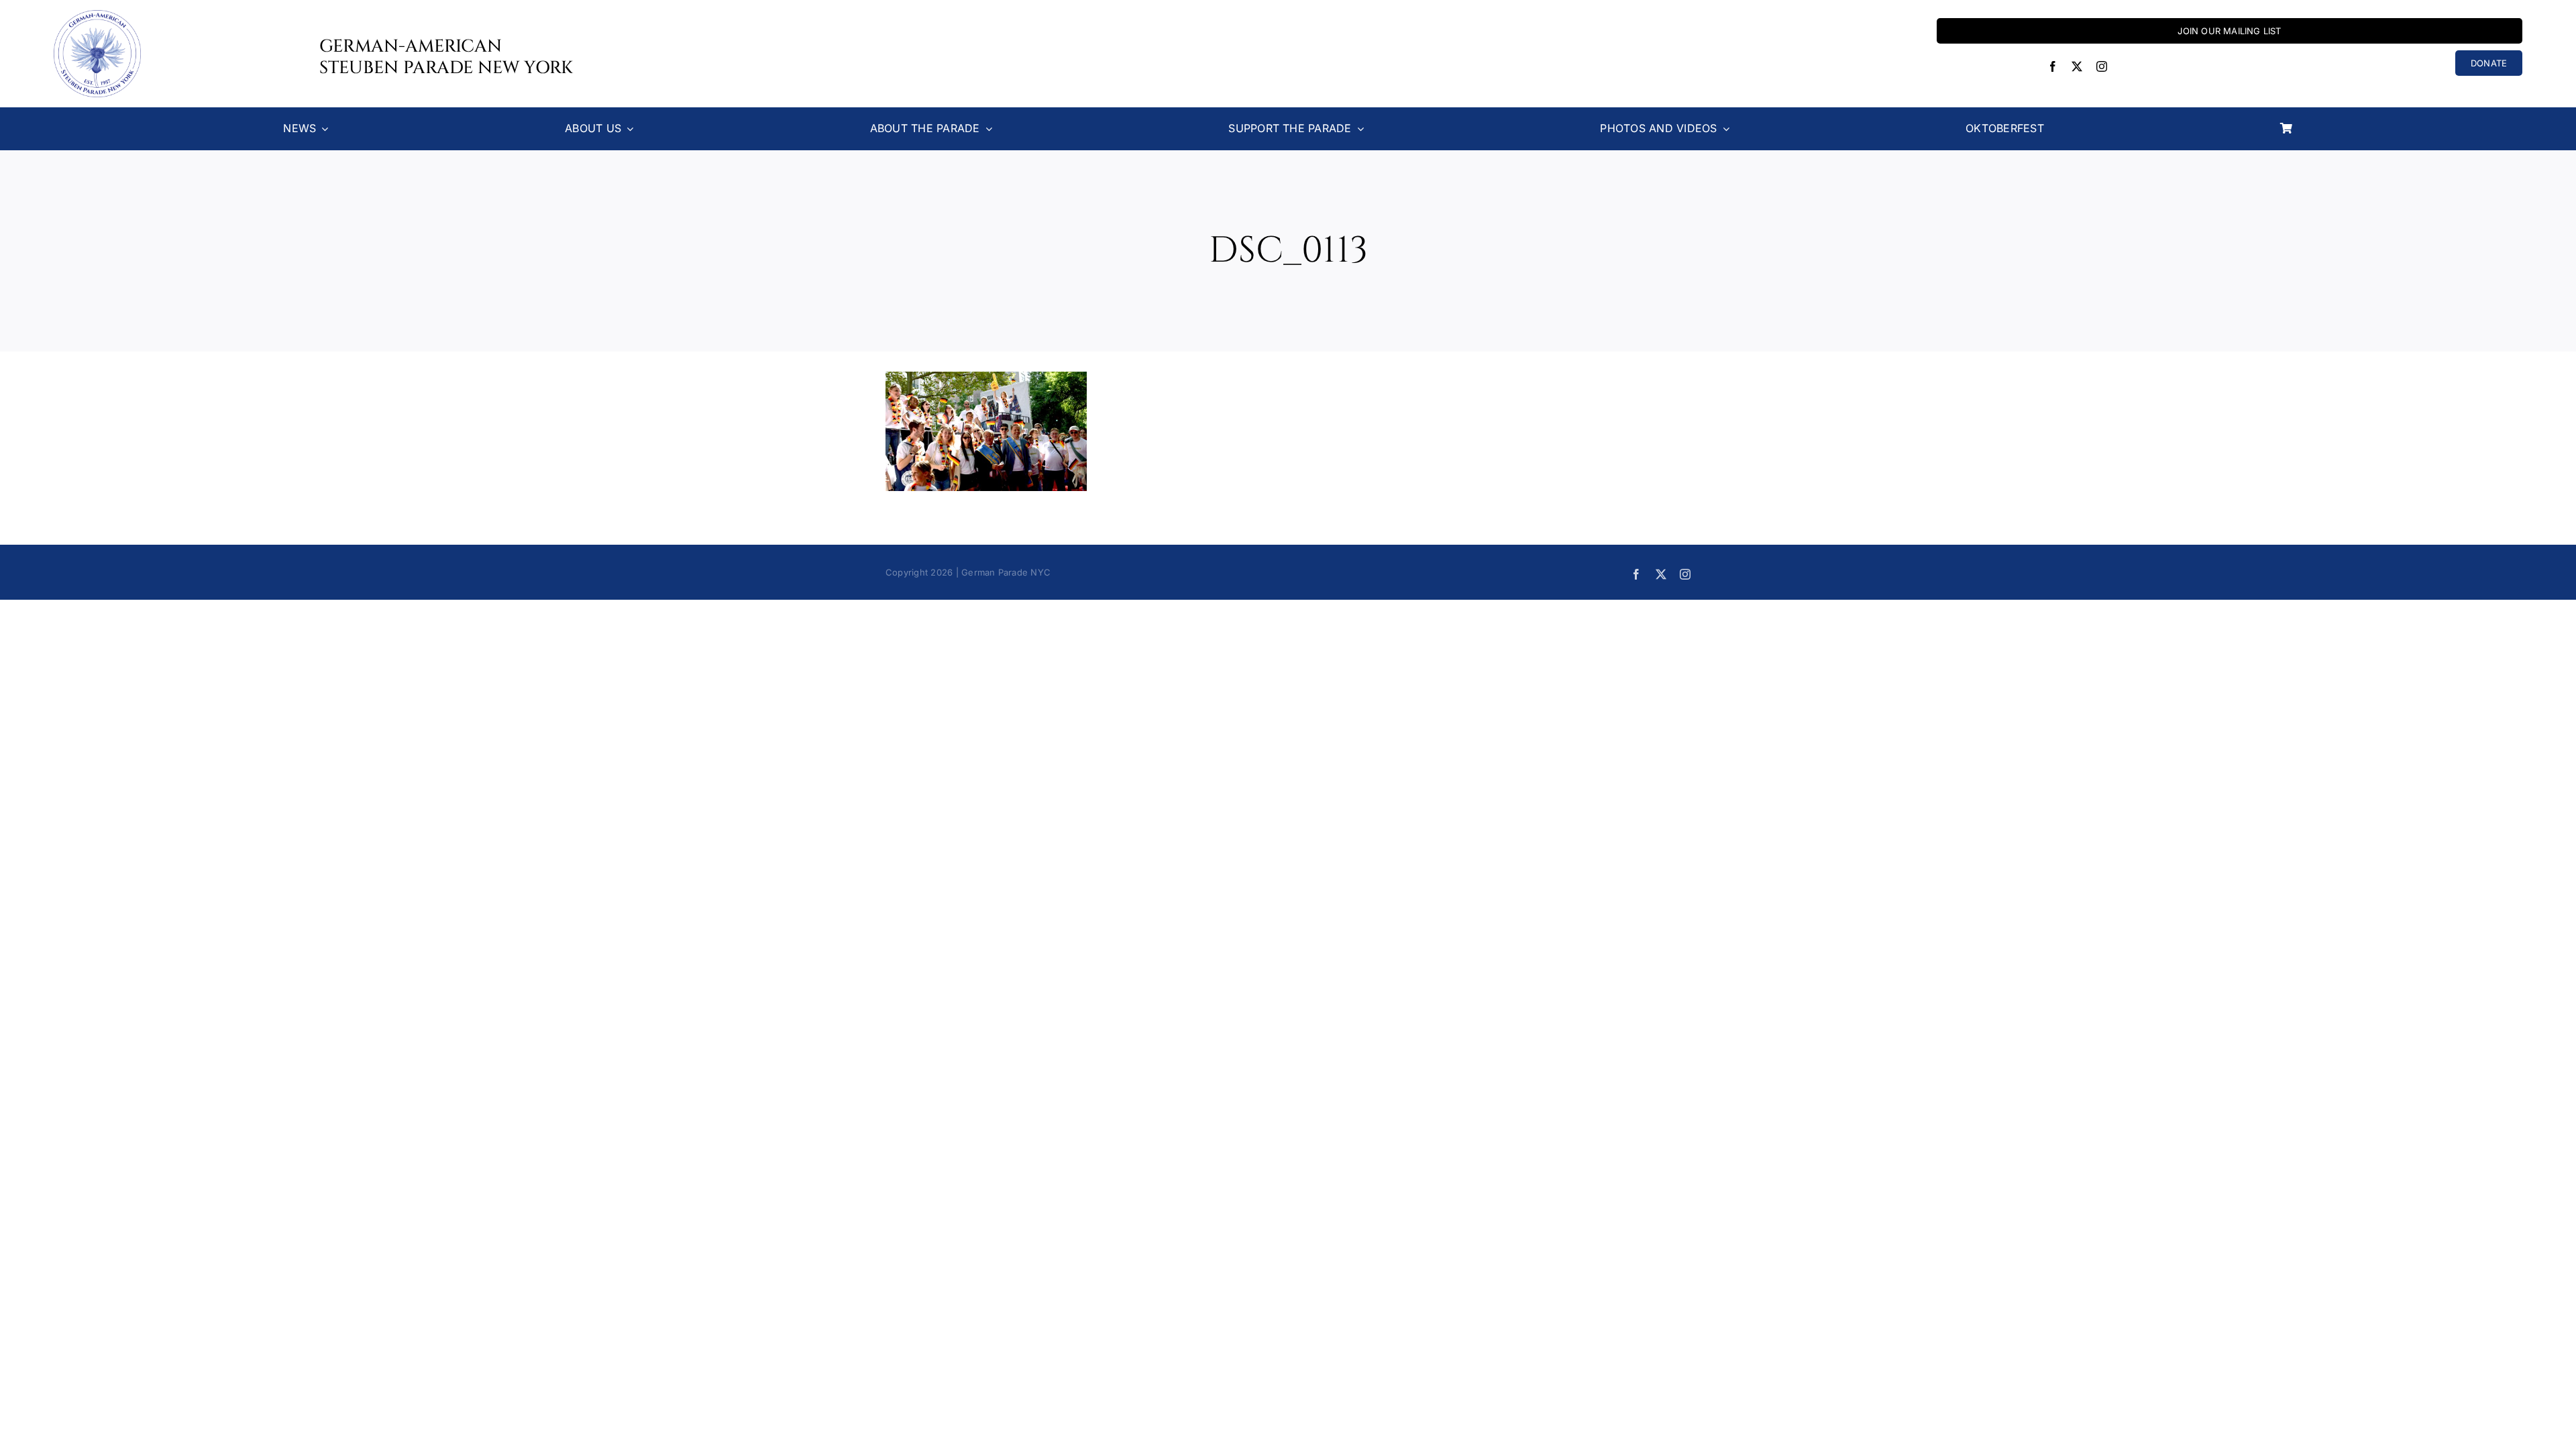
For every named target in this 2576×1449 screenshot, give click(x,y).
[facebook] (2053, 66)
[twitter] (2077, 66)
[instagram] (2102, 66)
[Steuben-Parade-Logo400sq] (97, 15)
